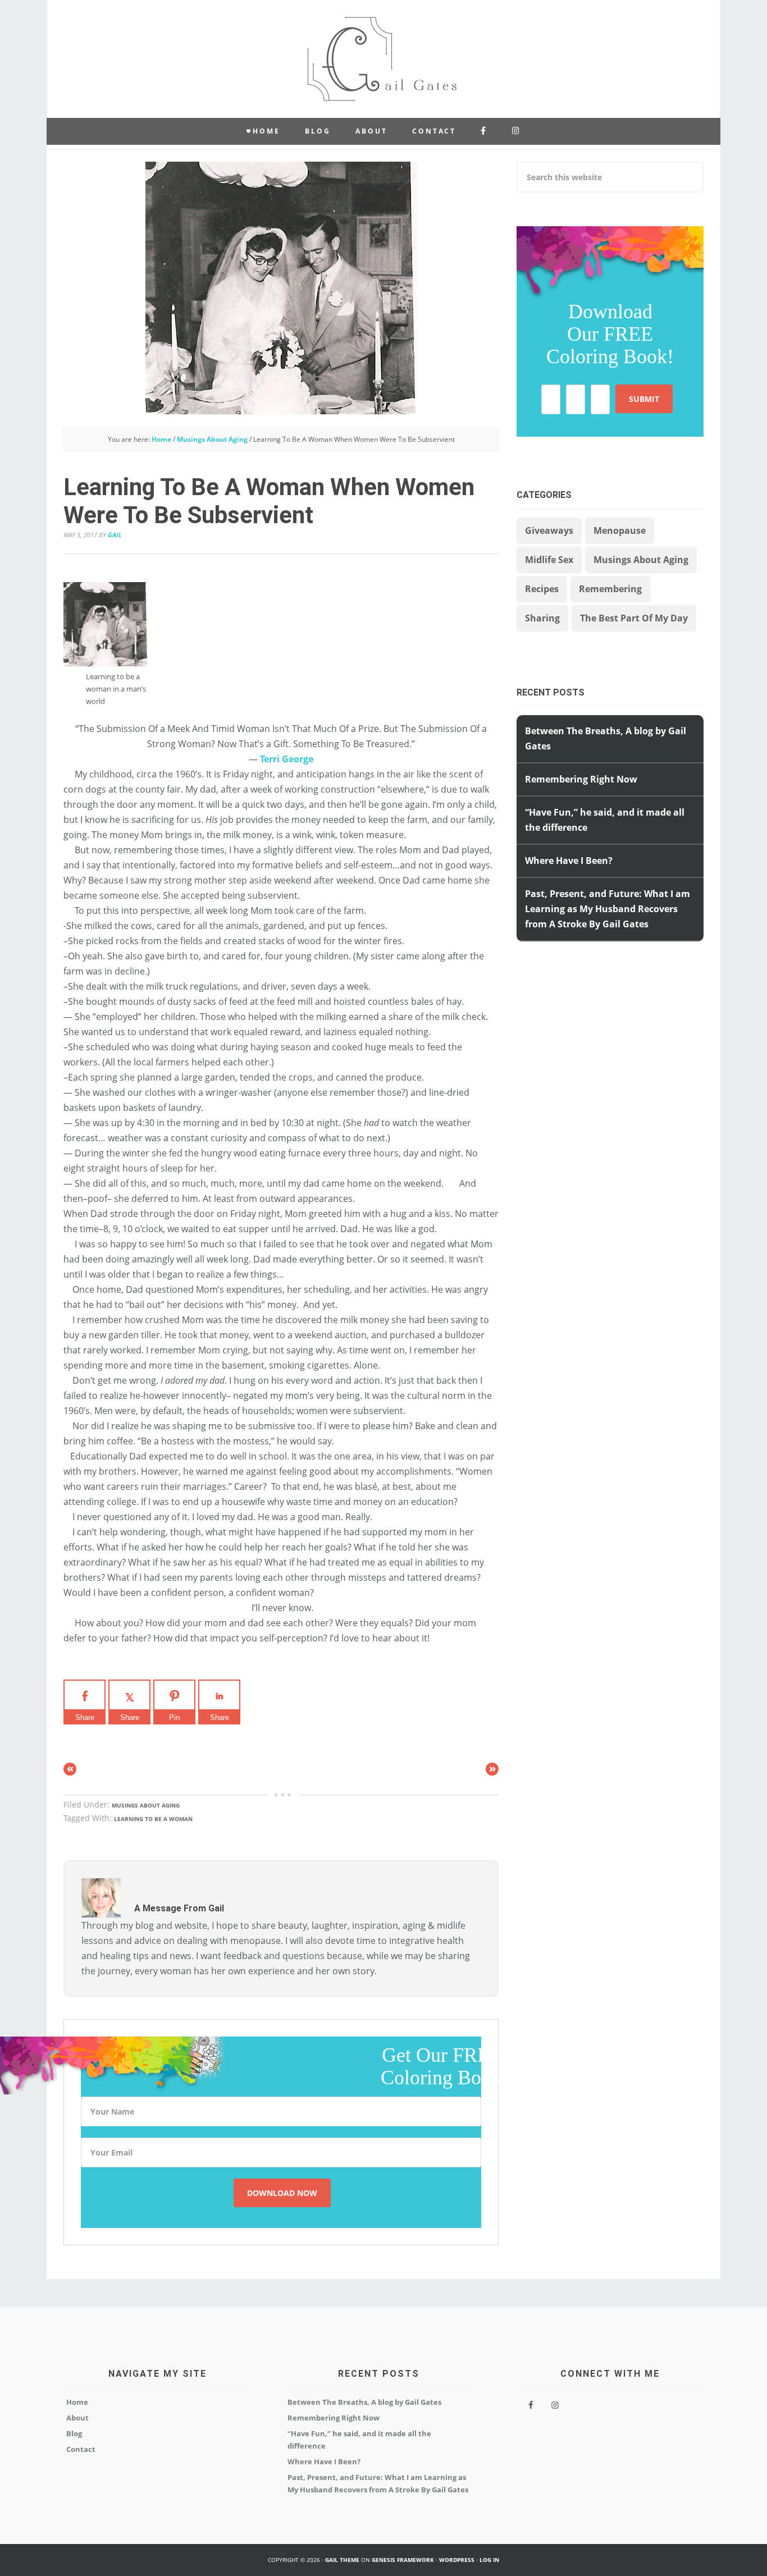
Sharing (542, 618)
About (77, 2418)
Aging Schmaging (383, 59)
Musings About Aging (146, 1805)
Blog (74, 2433)
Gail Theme (342, 2560)
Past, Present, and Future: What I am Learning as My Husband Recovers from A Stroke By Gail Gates (608, 909)
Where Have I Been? (569, 861)
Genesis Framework (403, 2560)
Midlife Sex (549, 560)
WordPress (457, 2560)
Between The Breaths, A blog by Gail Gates (364, 2402)
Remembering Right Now (581, 779)
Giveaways (549, 530)
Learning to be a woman (153, 1819)
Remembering (610, 589)
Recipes (542, 589)
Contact (81, 2449)
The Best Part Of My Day (634, 618)
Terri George (287, 759)
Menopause (620, 530)
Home (77, 2402)
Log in (489, 2560)
